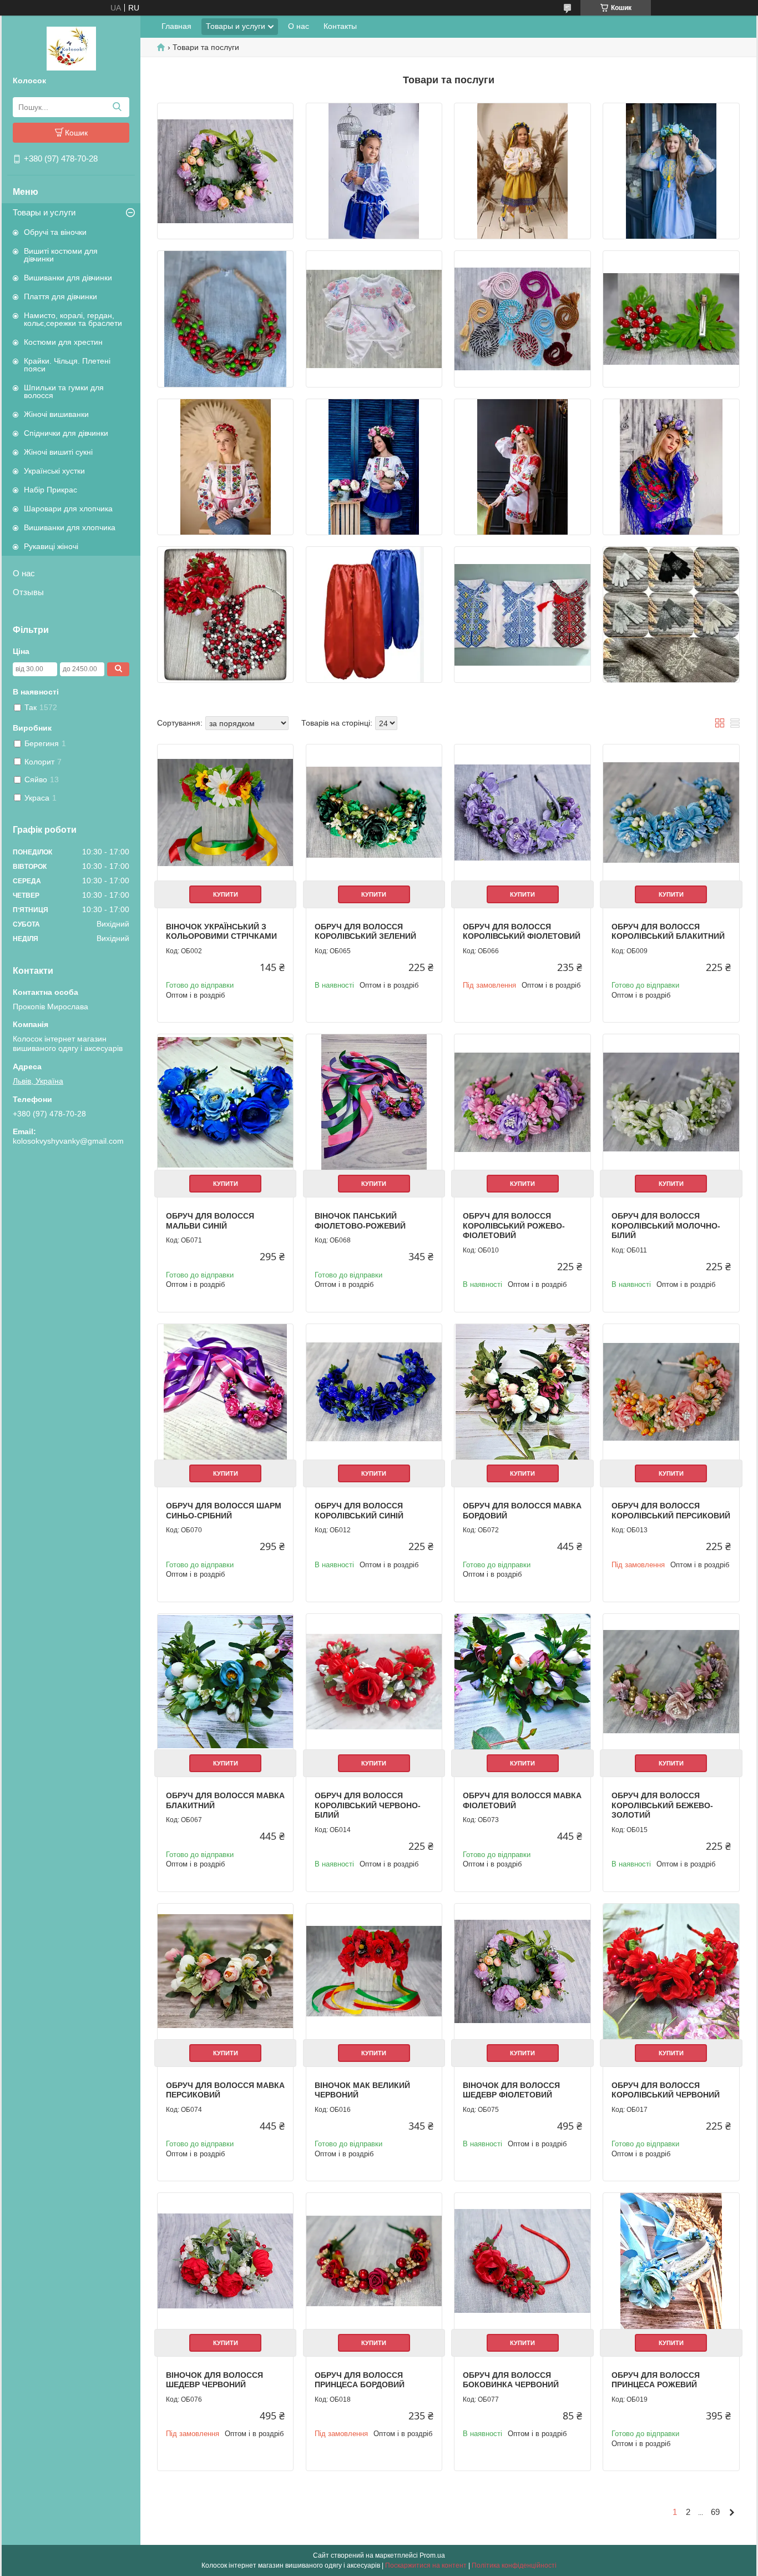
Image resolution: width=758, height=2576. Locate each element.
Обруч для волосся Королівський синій (359, 1511)
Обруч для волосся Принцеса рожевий (656, 2380)
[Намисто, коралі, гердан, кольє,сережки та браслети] (225, 319)
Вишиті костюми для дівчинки (61, 255)
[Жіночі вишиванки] (225, 467)
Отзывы (28, 592)
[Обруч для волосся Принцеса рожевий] (671, 2261)
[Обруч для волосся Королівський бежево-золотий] (671, 1682)
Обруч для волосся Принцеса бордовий (360, 2380)
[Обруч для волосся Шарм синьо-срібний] (225, 1392)
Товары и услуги (44, 212)
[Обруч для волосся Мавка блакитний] (225, 1682)
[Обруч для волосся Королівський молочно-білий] (671, 1102)
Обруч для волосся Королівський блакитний (668, 932)
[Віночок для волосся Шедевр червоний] (225, 2261)
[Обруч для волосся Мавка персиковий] (225, 1971)
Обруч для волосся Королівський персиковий (671, 1511)
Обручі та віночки (55, 232)
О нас (24, 573)
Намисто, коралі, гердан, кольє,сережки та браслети (73, 319)
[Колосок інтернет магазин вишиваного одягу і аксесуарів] (71, 48)
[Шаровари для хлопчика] (374, 615)
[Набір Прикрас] (225, 615)
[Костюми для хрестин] (374, 319)
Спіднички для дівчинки (66, 433)
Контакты (340, 26)
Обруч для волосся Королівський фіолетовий (522, 932)
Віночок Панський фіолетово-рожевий (360, 1221)
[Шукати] (117, 107)
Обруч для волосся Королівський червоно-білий (368, 1805)
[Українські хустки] (671, 467)
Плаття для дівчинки (60, 296)
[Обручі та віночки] (225, 171)
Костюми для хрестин (63, 342)
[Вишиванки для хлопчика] (522, 615)
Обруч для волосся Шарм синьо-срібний (224, 1511)
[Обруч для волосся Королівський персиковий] (671, 1392)
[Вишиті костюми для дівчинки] (374, 171)
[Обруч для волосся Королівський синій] (374, 1392)
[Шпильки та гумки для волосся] (671, 319)
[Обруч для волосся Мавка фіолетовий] (522, 1682)
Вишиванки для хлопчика (70, 527)
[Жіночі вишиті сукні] (522, 467)
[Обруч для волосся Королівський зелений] (374, 812)
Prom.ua (432, 2555)
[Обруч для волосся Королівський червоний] (671, 1971)
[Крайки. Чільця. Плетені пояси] (522, 319)
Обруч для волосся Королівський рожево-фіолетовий (514, 1226)
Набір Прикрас (50, 490)
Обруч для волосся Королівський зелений (365, 932)
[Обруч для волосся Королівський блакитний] (671, 812)
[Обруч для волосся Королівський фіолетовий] (522, 812)
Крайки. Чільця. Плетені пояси (67, 365)
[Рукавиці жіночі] (671, 615)
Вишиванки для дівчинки (68, 278)
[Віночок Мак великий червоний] (374, 1971)
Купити (226, 894)
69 (715, 2512)
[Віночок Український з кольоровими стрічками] (225, 812)
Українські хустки (54, 471)
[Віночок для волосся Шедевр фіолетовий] (522, 1971)
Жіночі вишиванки (56, 414)
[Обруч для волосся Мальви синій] (225, 1102)
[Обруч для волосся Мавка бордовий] (522, 1392)
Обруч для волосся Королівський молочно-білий (666, 1226)
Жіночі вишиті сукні (58, 452)
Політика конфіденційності (514, 2565)
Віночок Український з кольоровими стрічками (221, 932)
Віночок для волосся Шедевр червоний (214, 2380)
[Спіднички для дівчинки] (374, 467)
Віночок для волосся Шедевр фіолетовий (511, 2090)
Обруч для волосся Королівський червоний (666, 2090)
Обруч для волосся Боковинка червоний (511, 2380)
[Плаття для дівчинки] (671, 171)
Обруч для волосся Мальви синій (210, 1221)
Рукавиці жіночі (51, 546)
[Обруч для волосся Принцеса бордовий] (374, 2261)
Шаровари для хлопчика (68, 509)
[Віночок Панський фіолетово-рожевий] (374, 1102)
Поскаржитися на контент (426, 2565)
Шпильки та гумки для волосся (64, 391)
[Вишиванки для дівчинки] (522, 171)
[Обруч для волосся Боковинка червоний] (522, 2261)
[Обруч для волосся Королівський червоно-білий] (374, 1682)
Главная (176, 26)
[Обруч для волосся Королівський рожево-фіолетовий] (522, 1102)
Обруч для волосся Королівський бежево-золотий (662, 1805)
